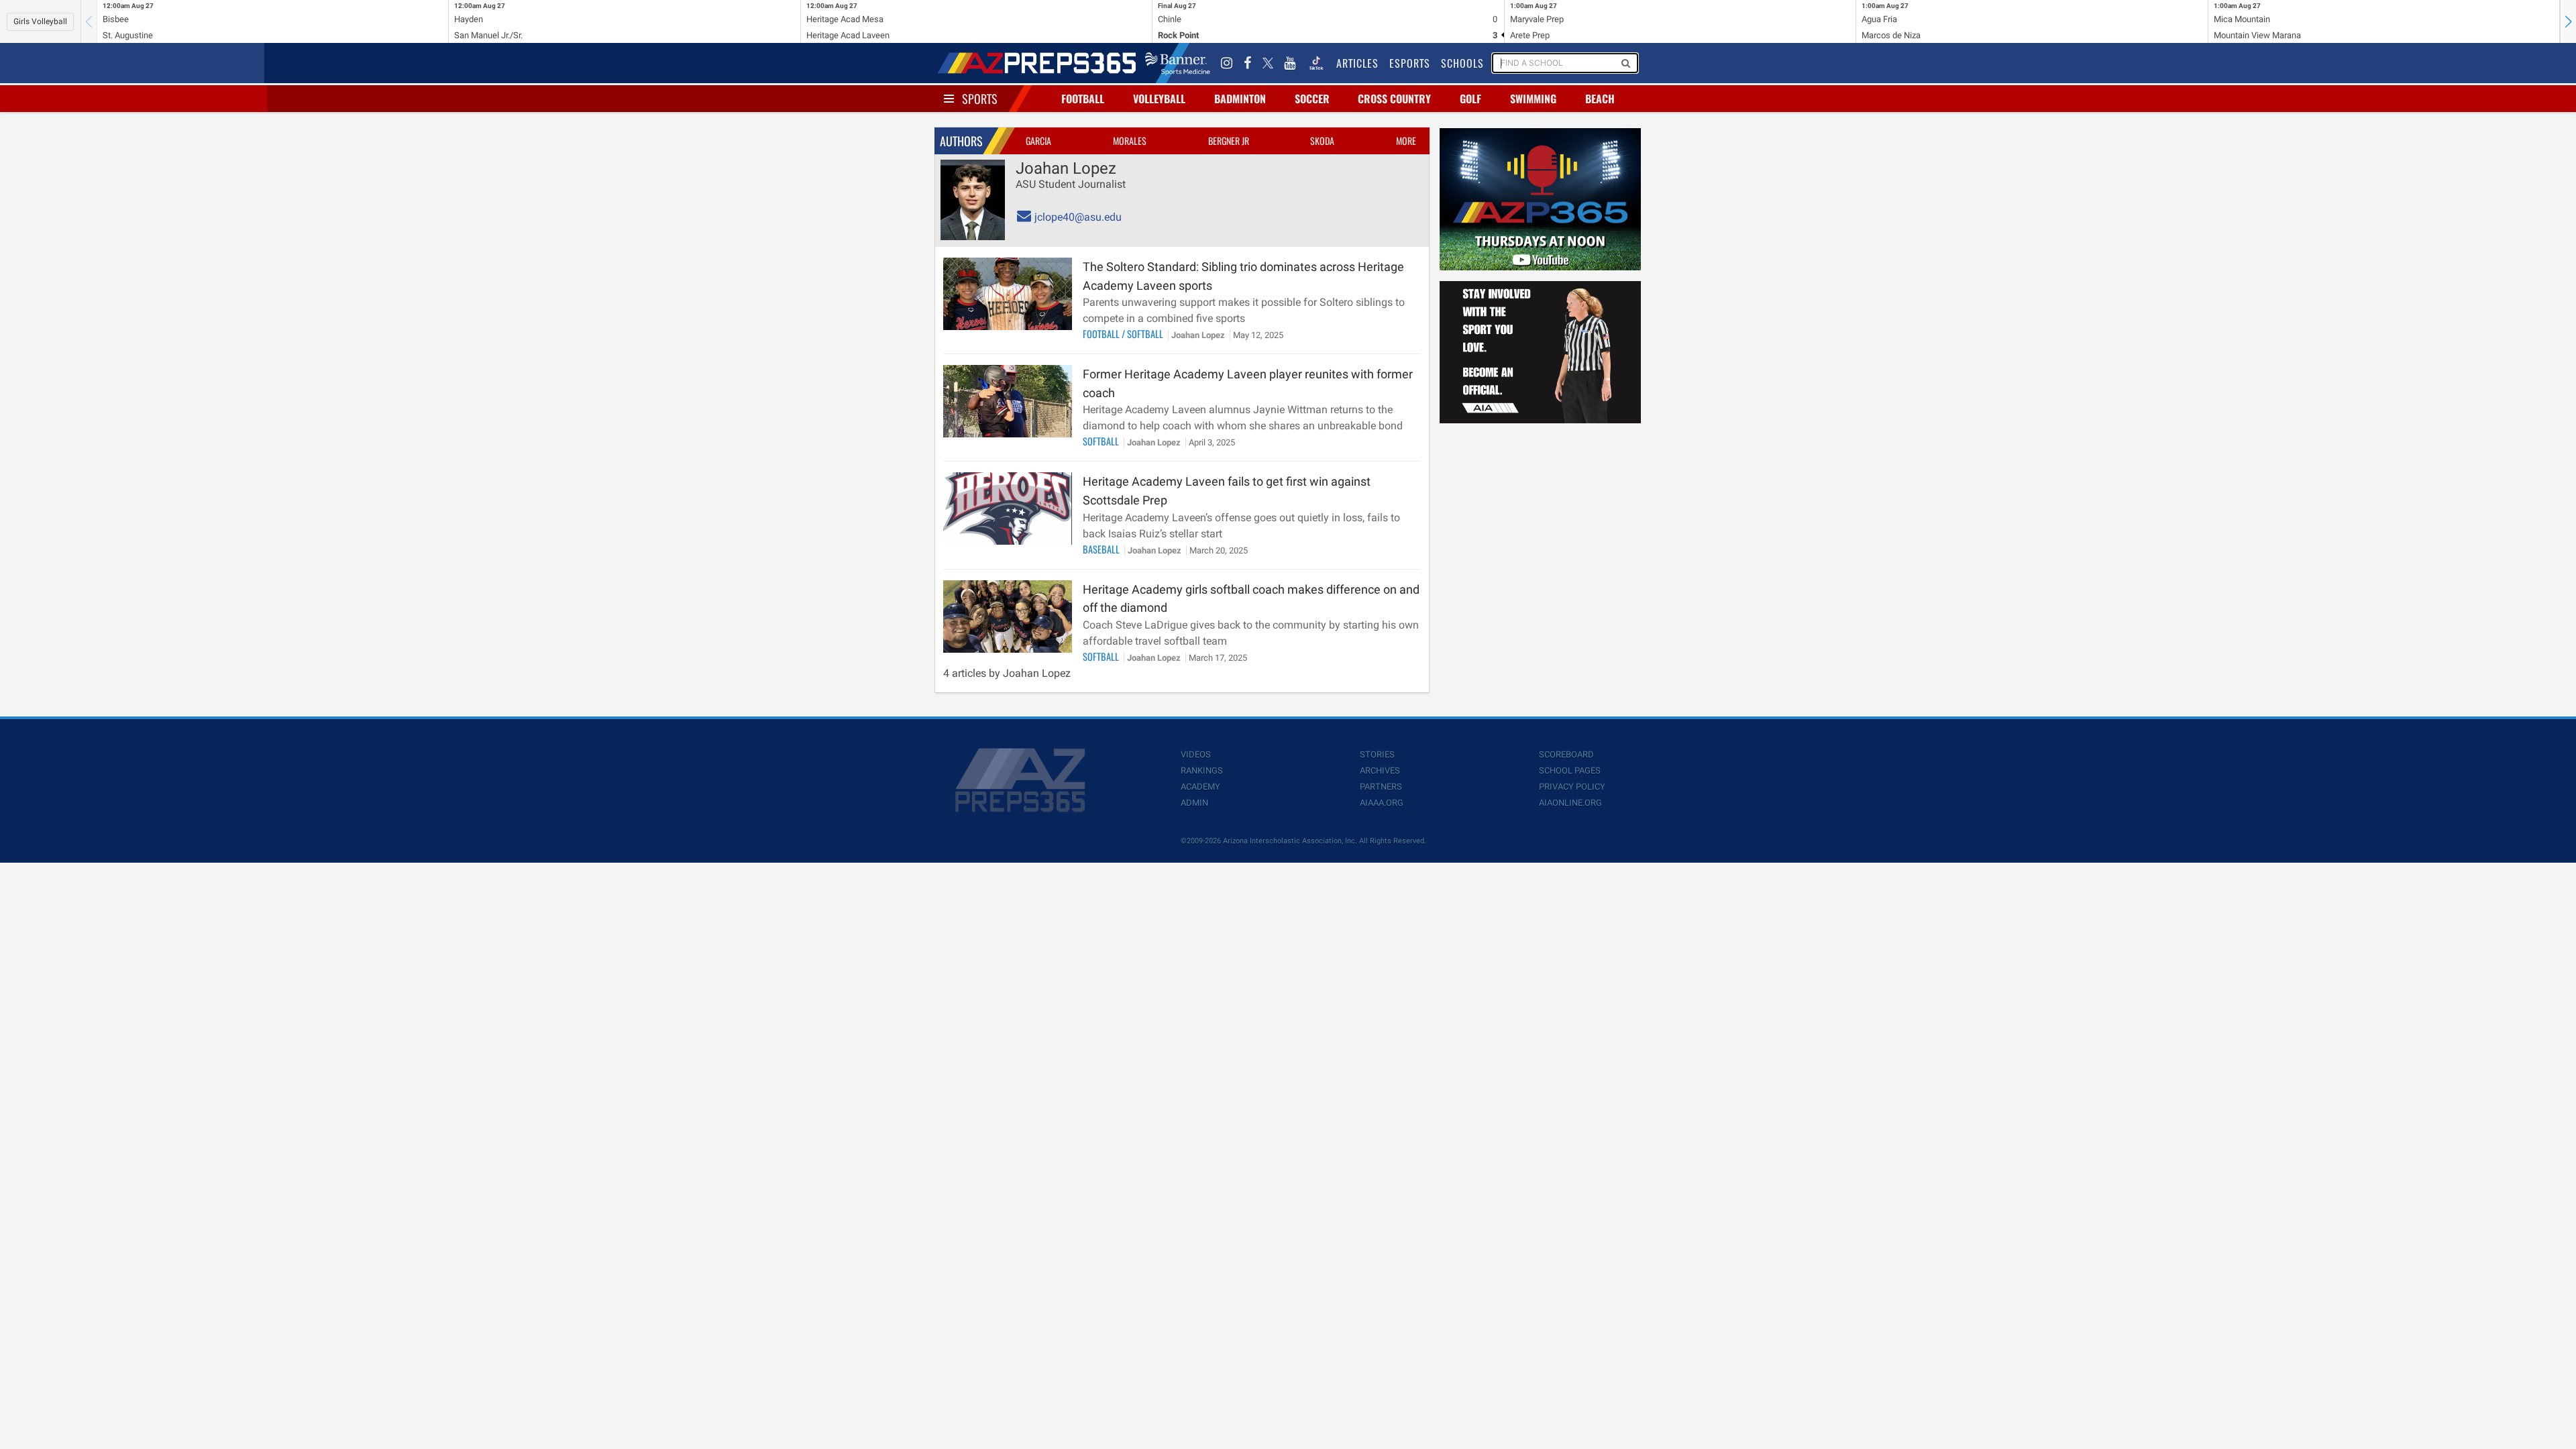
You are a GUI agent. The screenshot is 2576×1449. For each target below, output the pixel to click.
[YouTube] (1290, 63)
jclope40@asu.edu (1077, 217)
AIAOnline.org (1570, 803)
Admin (1194, 803)
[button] (2568, 21)
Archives (1380, 770)
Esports (1410, 63)
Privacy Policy (1572, 787)
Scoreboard (1566, 754)
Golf (1470, 99)
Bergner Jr (1229, 141)
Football (1083, 99)
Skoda (1322, 141)
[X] (1268, 63)
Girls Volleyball (40, 21)
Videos (1196, 754)
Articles (1357, 63)
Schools (1462, 63)
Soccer (1312, 99)
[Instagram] (1227, 63)
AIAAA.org (1382, 803)
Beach (1600, 99)
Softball (1146, 334)
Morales (1130, 141)
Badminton (1240, 99)
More (1406, 141)
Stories (1377, 754)
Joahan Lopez (1199, 335)
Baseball (1102, 549)
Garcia (1038, 141)
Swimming (1533, 99)
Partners (1381, 787)
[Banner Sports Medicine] (1178, 63)
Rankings (1202, 770)
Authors (961, 141)
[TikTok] (1316, 63)
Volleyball (1159, 99)
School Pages (1570, 770)
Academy (1200, 787)
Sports (980, 99)
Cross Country (1394, 99)
